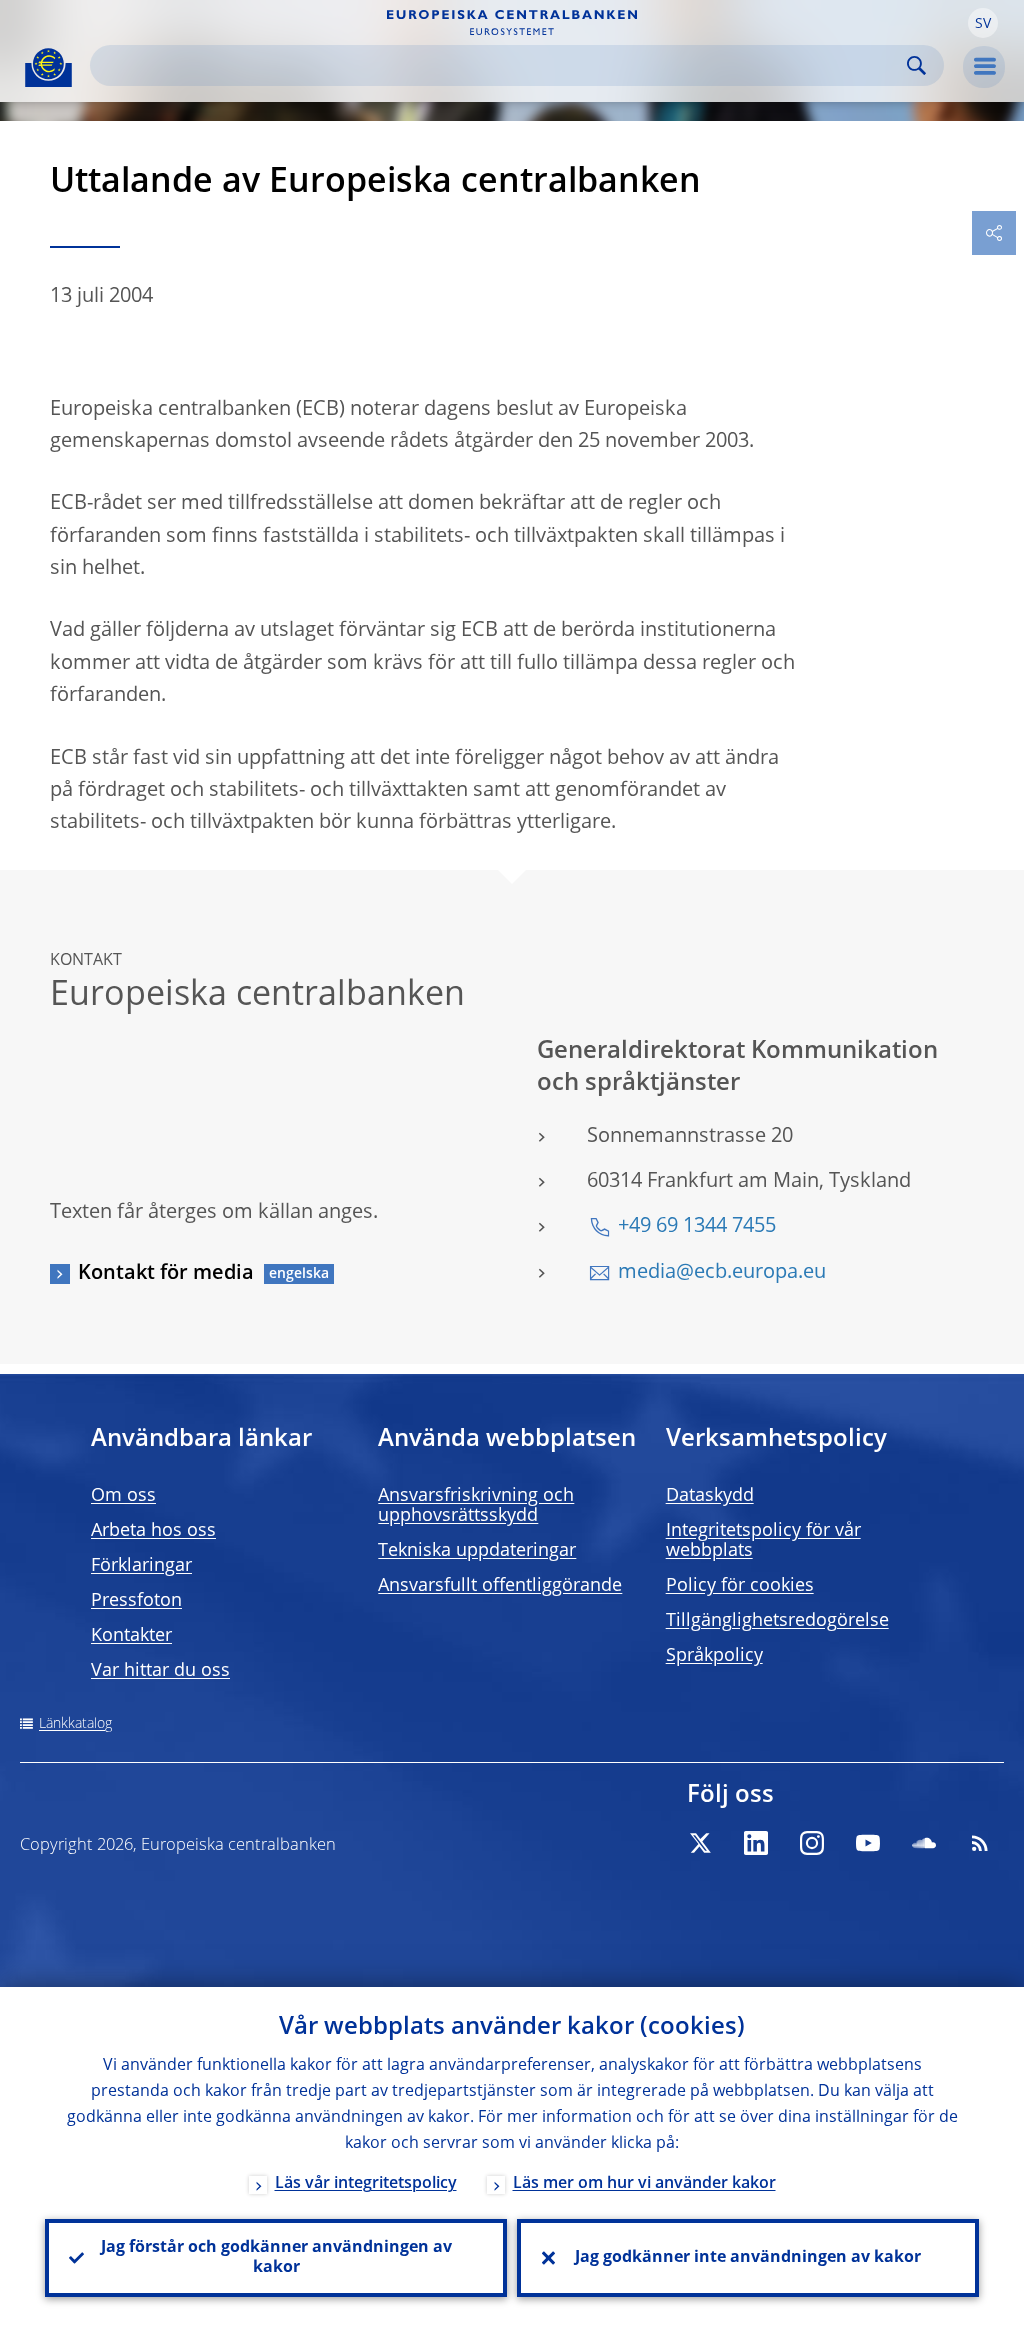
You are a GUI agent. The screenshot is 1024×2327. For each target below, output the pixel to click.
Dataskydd (710, 1496)
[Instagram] (812, 1843)
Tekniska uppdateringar (477, 1551)
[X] (700, 1843)
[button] (983, 23)
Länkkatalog (75, 1724)
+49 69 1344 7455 (697, 1227)
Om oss (123, 1496)
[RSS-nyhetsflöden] (980, 1843)
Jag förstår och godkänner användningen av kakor (276, 2258)
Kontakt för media (166, 1274)
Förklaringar (141, 1566)
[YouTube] (868, 1843)
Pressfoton (136, 1601)
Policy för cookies (740, 1586)
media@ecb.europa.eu (722, 1273)
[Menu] (984, 67)
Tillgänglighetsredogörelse (777, 1621)
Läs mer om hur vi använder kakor (644, 2184)
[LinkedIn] (756, 1843)
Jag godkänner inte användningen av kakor (748, 2258)
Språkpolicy (714, 1656)
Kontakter (131, 1636)
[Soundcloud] (924, 1843)
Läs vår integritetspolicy (366, 2184)
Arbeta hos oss (153, 1531)
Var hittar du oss (160, 1671)
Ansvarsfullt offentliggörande (500, 1586)
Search (916, 65)
